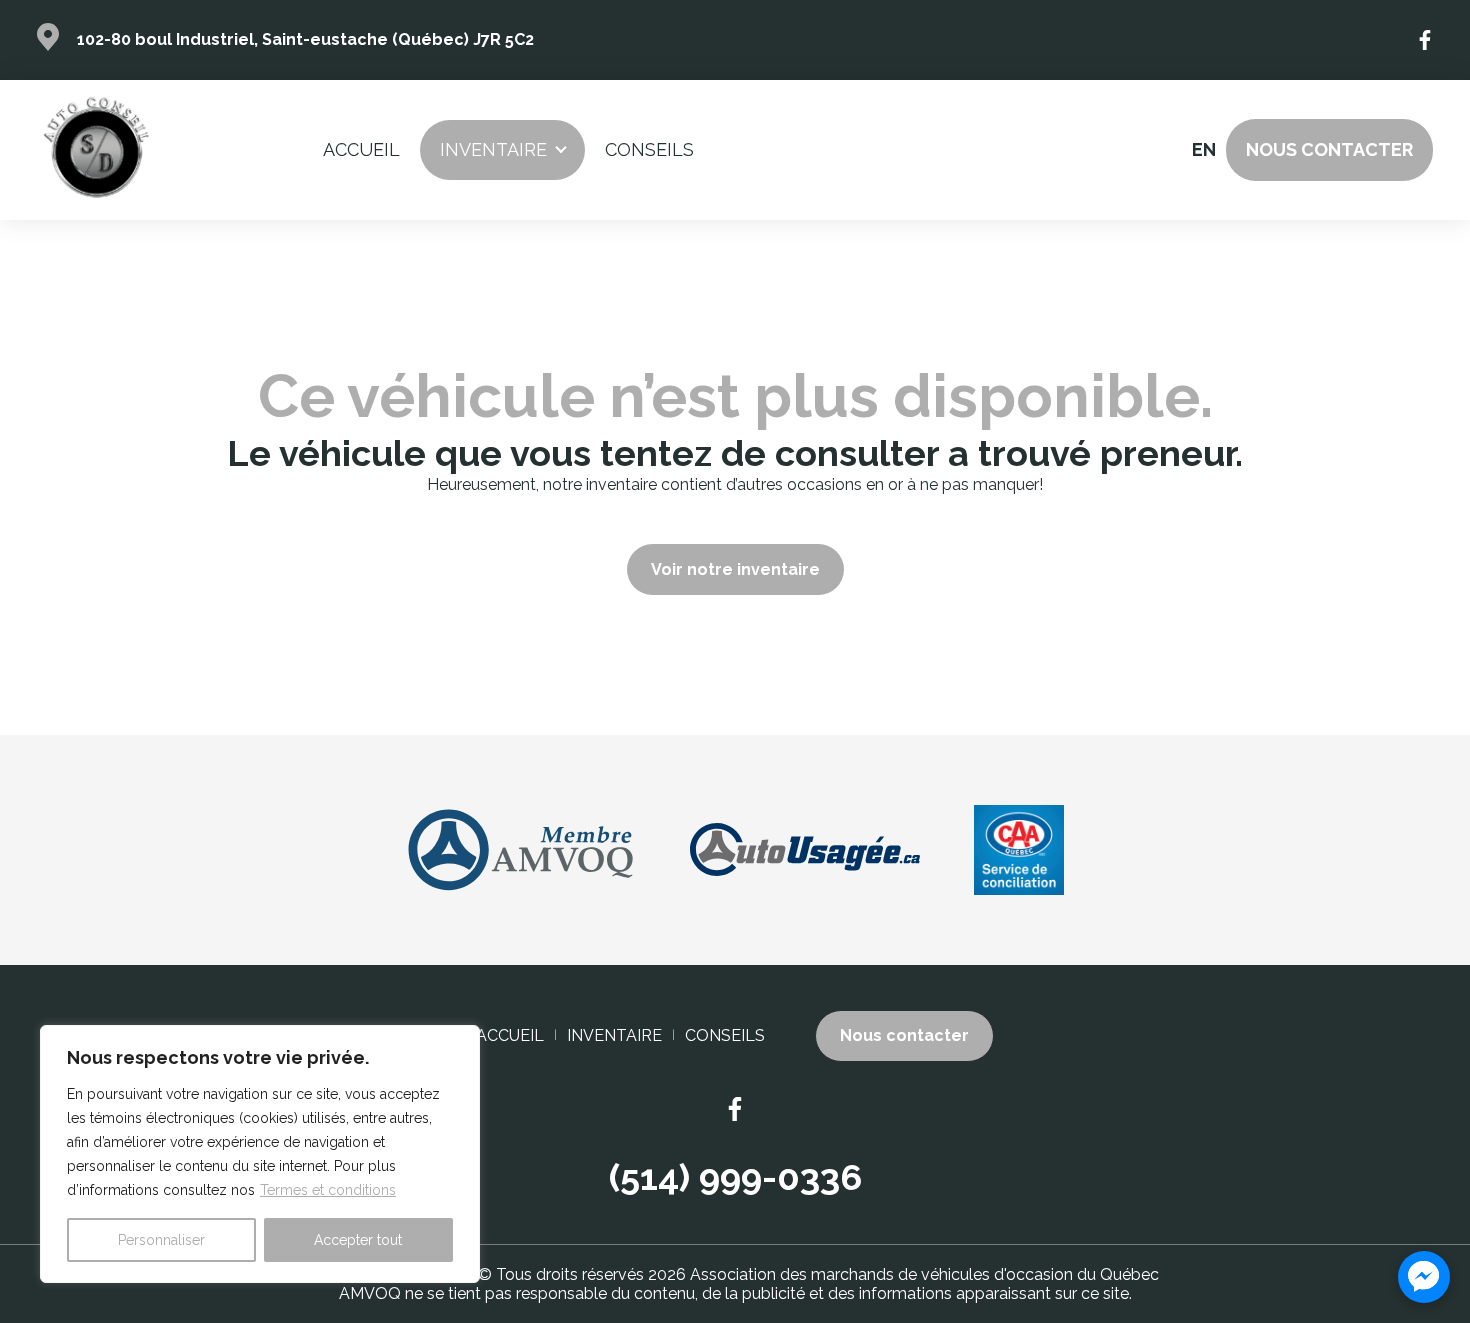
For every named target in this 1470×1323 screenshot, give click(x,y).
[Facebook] (1426, 40)
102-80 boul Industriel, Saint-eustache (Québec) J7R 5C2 (305, 39)
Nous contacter (1329, 149)
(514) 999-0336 (735, 1177)
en (1203, 149)
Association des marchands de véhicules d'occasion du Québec (924, 1274)
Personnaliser (161, 1240)
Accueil (361, 149)
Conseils (649, 149)
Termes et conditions (328, 1190)
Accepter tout (358, 1240)
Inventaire (493, 149)
